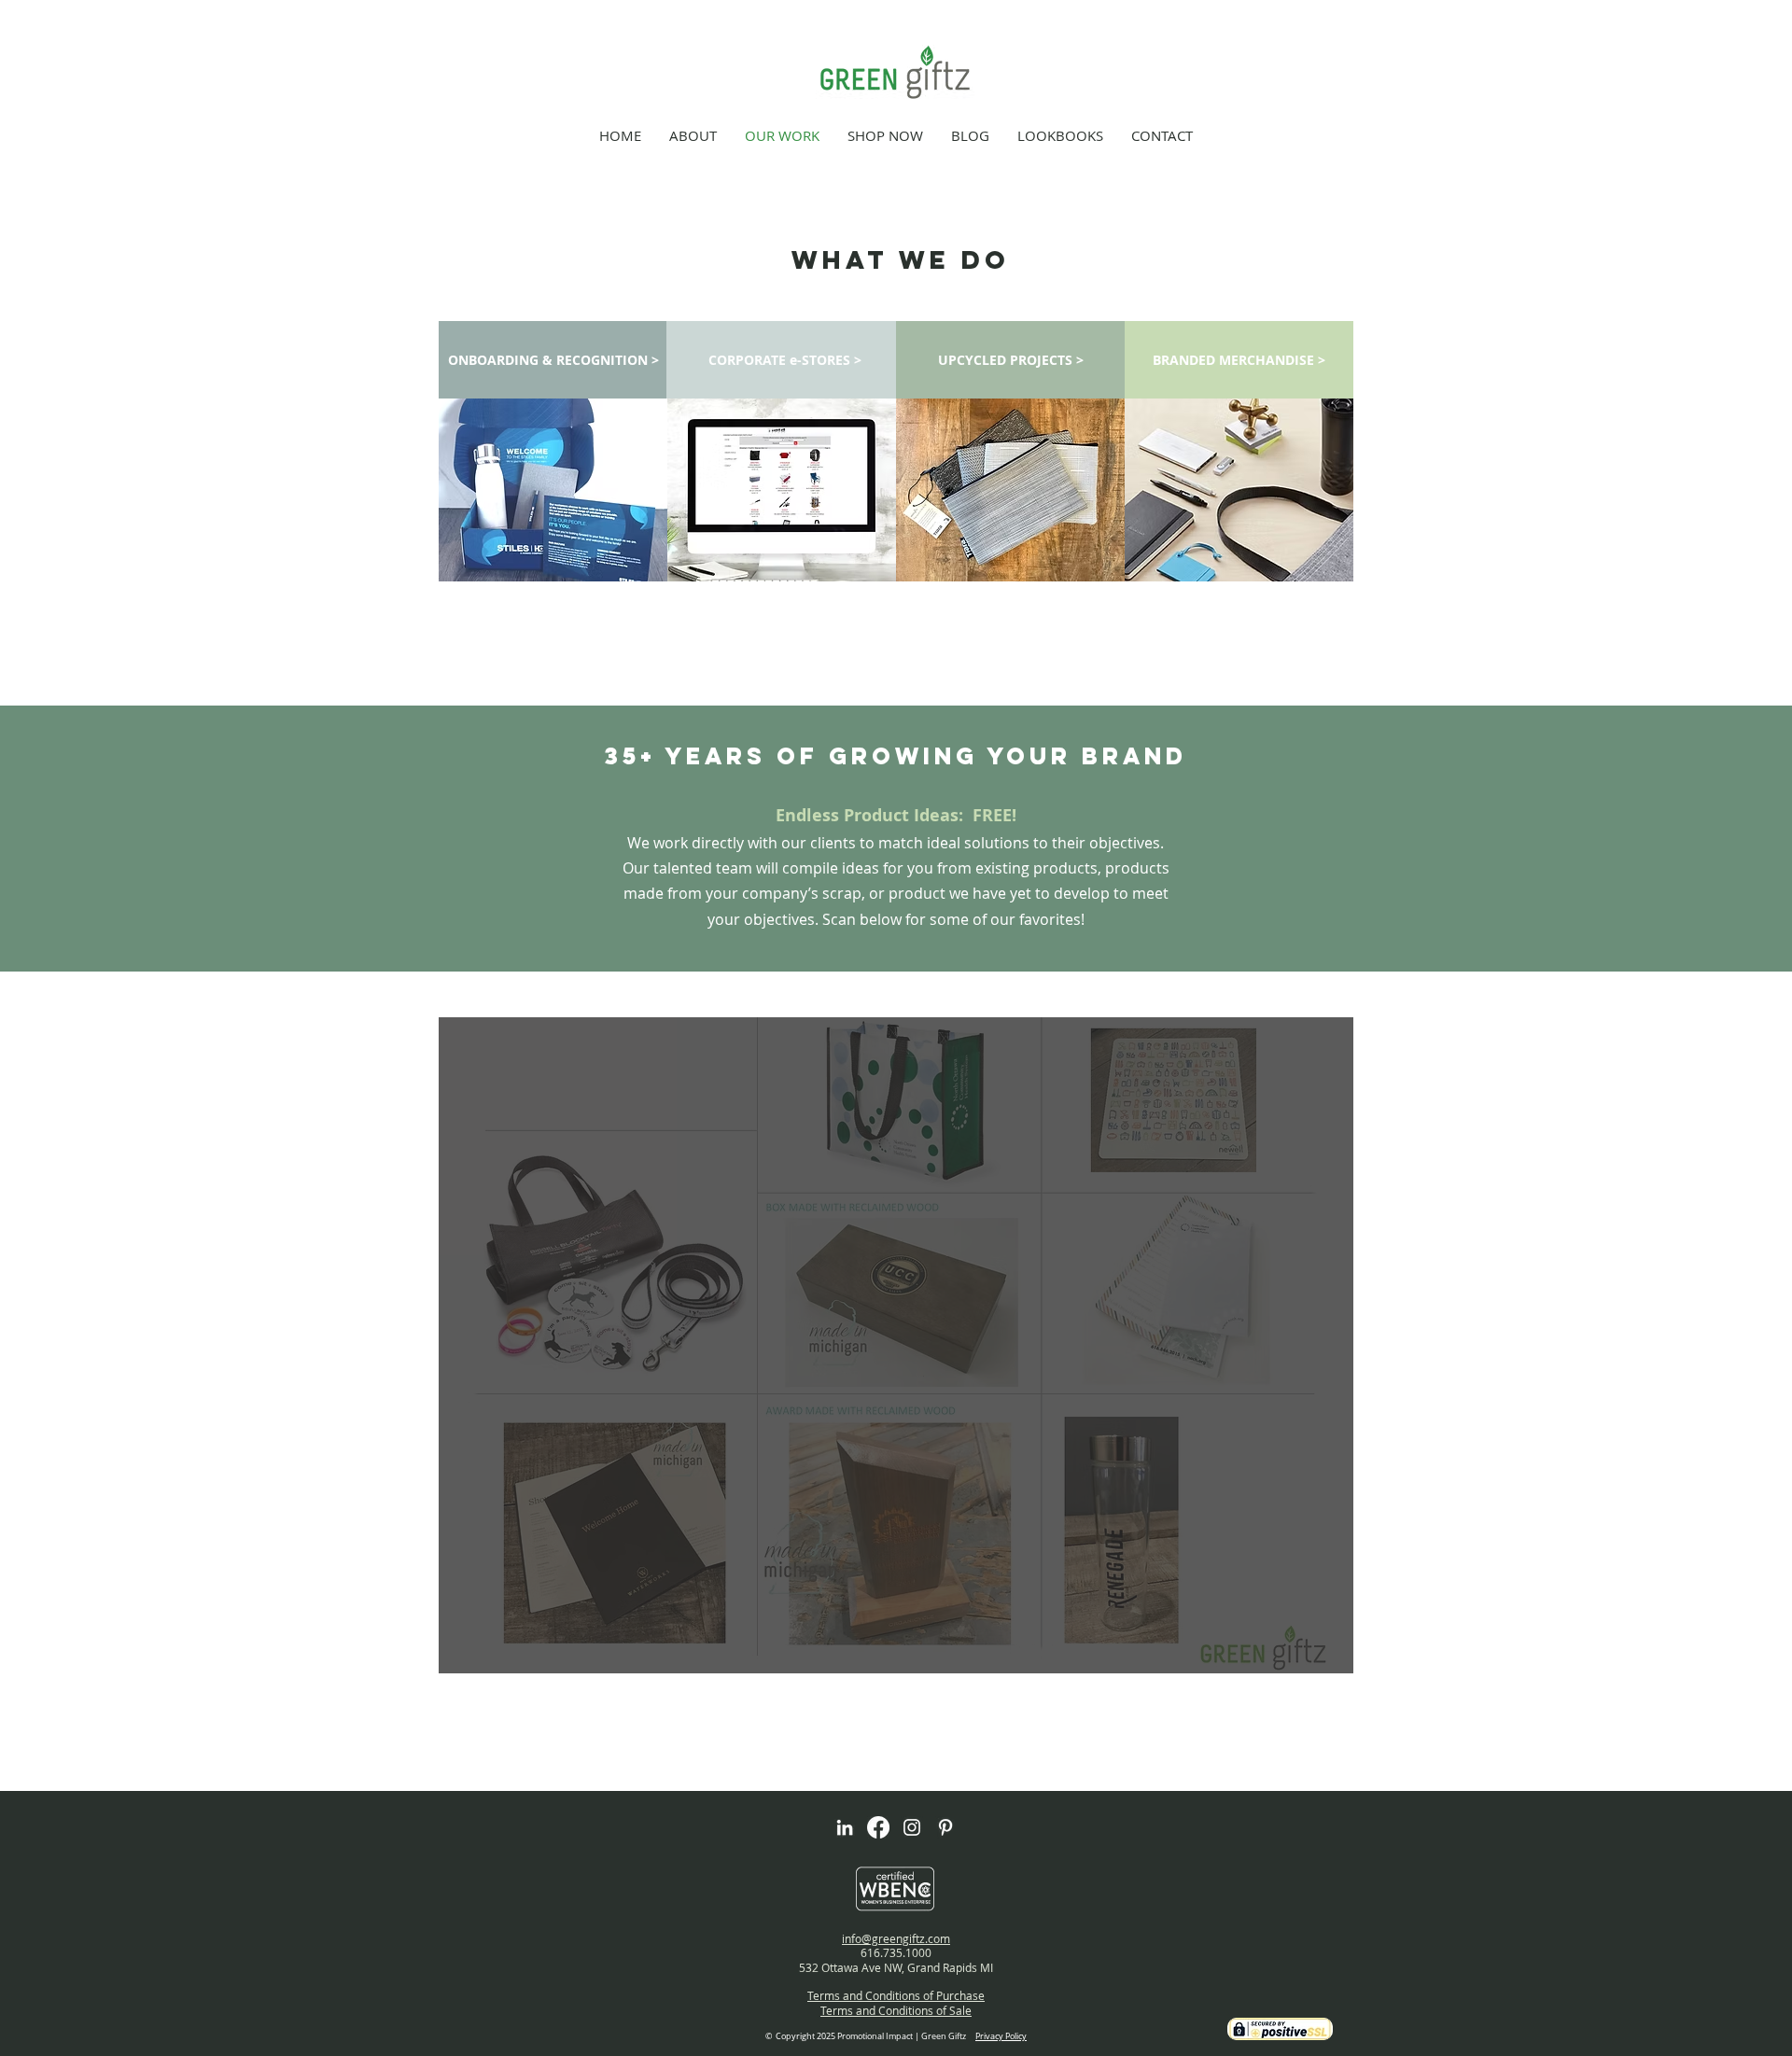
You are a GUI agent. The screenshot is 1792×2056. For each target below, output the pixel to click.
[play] (1301, 1657)
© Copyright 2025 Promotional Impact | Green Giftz (896, 2036)
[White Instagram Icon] (912, 1827)
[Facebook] (878, 1827)
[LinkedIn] (845, 1827)
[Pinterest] (945, 1827)
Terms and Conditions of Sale (896, 2010)
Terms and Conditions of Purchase (896, 1995)
